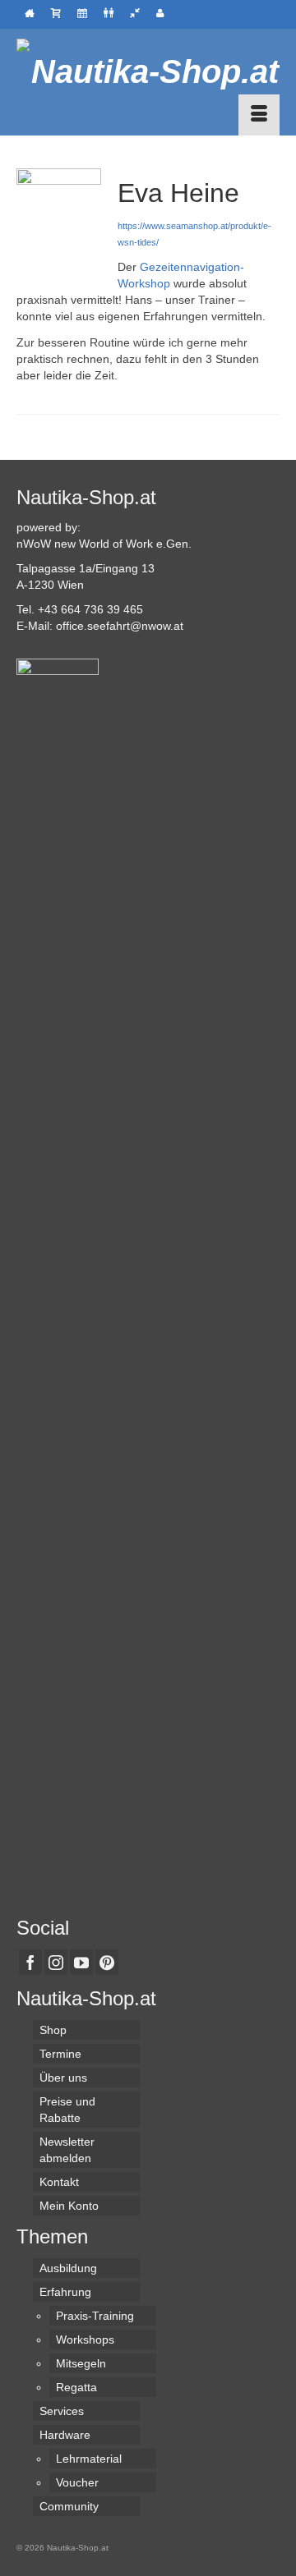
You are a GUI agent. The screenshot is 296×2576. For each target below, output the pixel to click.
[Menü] (259, 115)
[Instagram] (56, 1962)
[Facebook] (30, 1962)
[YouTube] (81, 1962)
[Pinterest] (107, 1962)
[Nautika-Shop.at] (148, 71)
